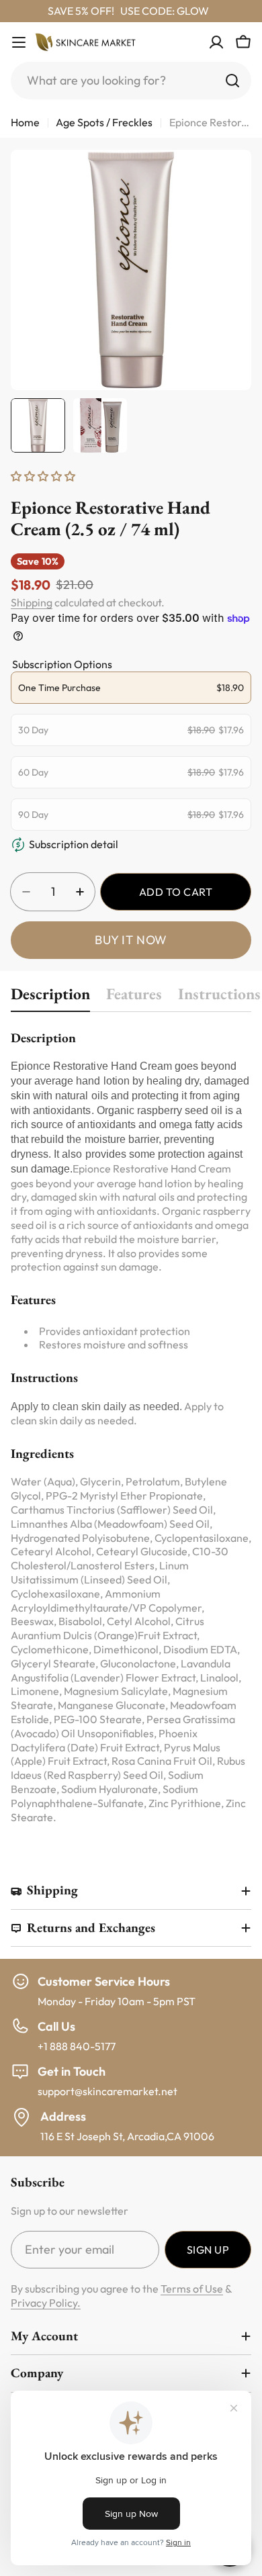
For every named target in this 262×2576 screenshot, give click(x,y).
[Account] (216, 42)
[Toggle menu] (19, 42)
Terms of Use (192, 2289)
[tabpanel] (131, 1426)
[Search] (232, 81)
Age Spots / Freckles (104, 122)
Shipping (32, 602)
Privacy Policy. (46, 2303)
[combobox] (131, 81)
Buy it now (131, 940)
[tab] (50, 998)
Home (25, 122)
